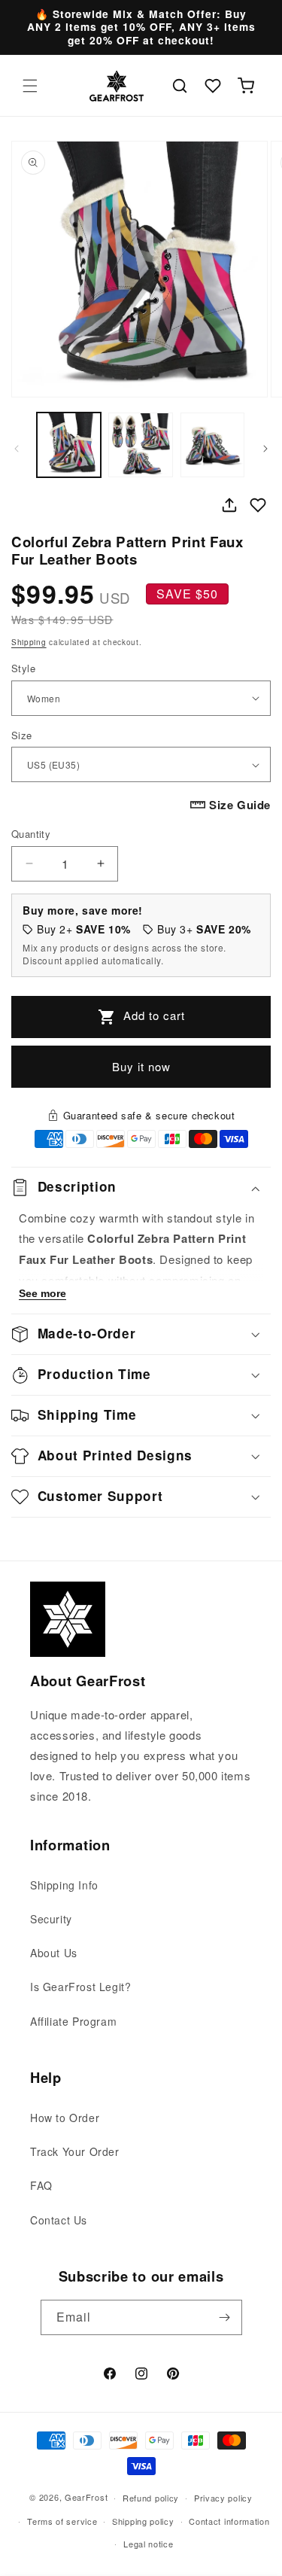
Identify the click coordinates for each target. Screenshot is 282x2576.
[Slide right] (265, 449)
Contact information (229, 2521)
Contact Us (59, 2220)
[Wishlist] (213, 86)
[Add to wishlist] (258, 505)
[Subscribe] (225, 2317)
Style (23, 668)
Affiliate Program (73, 2021)
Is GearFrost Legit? (80, 1987)
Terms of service (62, 2521)
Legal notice (148, 2544)
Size (22, 735)
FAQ (41, 2185)
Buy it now (141, 1066)
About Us (54, 1953)
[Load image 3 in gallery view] (212, 445)
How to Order (65, 2118)
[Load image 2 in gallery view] (140, 445)
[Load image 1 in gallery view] (69, 445)
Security (51, 1919)
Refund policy (151, 2498)
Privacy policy (223, 2498)
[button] (30, 86)
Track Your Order (75, 2151)
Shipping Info (64, 1885)
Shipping (29, 642)
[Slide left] (17, 449)
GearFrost (86, 2497)
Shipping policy (143, 2521)
